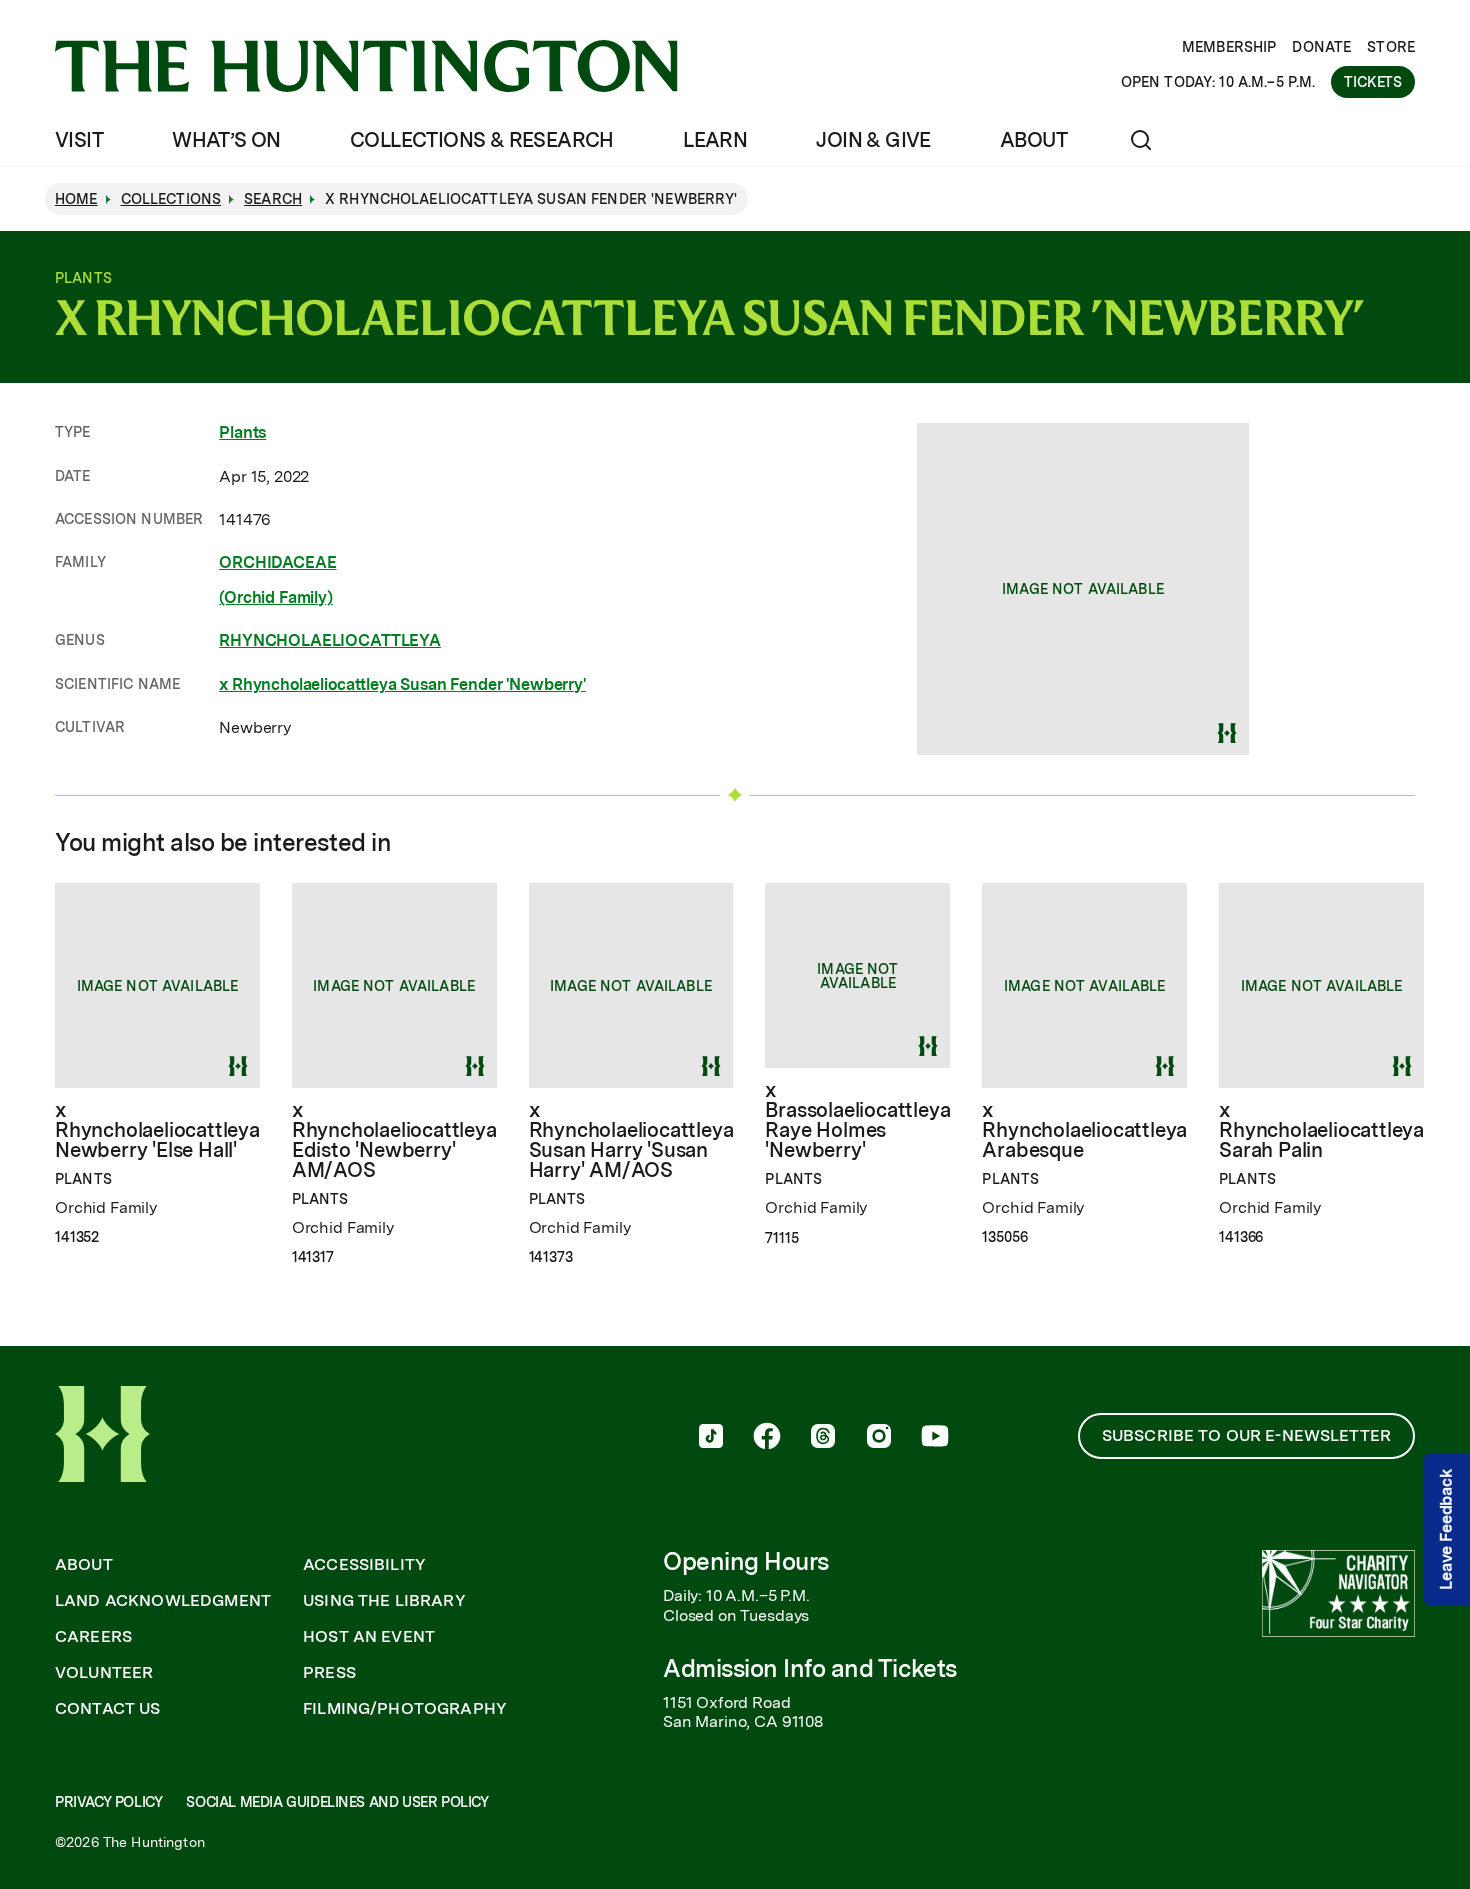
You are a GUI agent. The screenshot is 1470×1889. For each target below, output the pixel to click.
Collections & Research (482, 140)
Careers (93, 1637)
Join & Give (873, 140)
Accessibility (364, 1565)
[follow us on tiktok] (711, 1438)
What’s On (226, 140)
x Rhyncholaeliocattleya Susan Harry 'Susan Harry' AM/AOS (631, 1140)
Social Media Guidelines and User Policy (337, 1802)
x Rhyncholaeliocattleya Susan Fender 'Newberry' (402, 684)
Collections (171, 199)
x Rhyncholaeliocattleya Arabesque (1084, 1130)
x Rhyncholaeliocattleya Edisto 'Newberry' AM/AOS (394, 1140)
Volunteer (104, 1673)
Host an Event (369, 1637)
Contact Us (108, 1709)
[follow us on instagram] (879, 1438)
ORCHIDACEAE (277, 562)
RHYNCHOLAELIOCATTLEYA (330, 640)
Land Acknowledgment (163, 1601)
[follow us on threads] (823, 1438)
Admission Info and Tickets (810, 1668)
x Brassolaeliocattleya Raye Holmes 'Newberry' (857, 1120)
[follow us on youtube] (935, 1438)
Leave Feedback (1446, 1529)
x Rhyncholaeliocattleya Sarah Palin (1321, 1130)
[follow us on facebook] (767, 1438)
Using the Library (384, 1601)
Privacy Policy (108, 1802)
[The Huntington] (366, 66)
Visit (79, 140)
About (1033, 140)
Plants (242, 432)
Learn (715, 140)
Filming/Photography (405, 1709)
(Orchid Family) (276, 597)
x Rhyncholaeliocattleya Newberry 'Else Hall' (157, 1130)
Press (329, 1673)
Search (273, 199)
